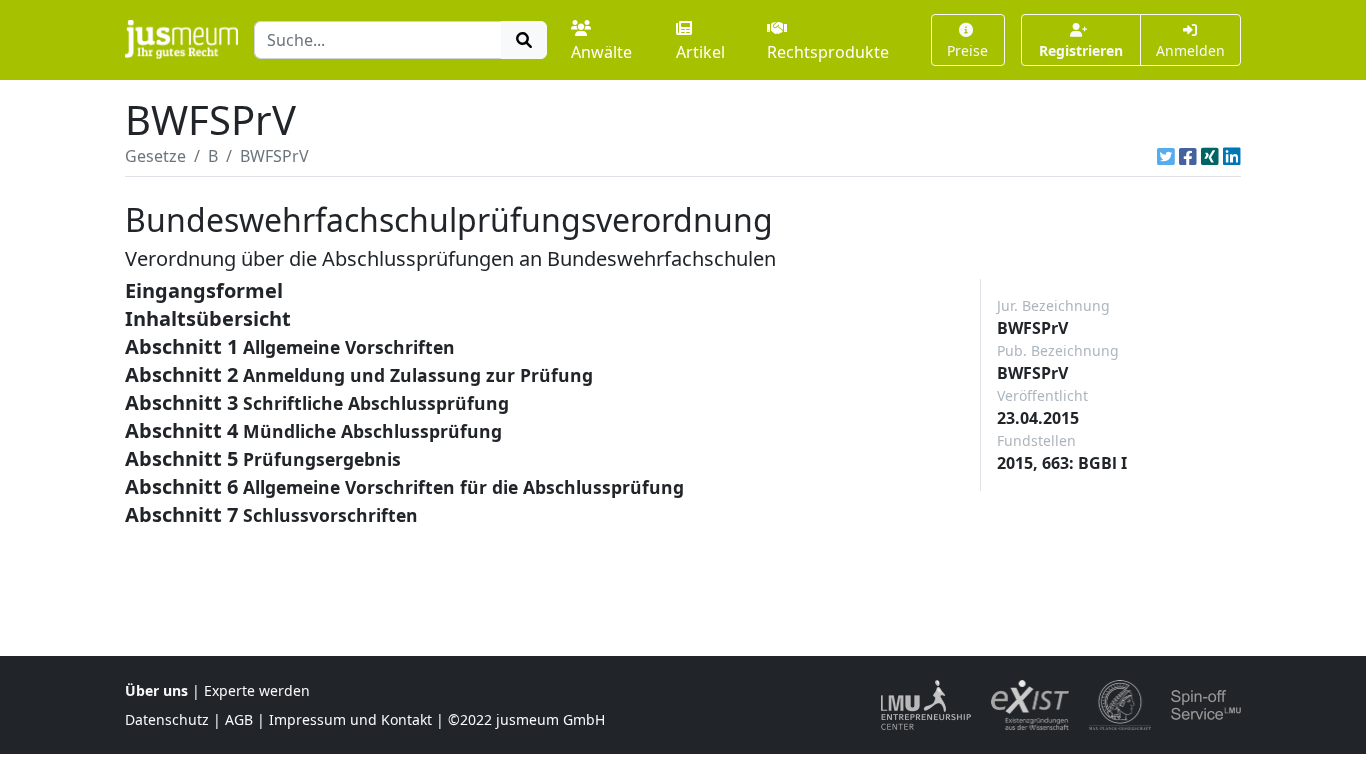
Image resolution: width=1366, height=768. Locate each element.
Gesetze (155, 156)
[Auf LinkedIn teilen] (1232, 156)
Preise (967, 50)
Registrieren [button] (1081, 50)
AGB (239, 719)
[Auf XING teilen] (1210, 156)
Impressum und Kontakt (350, 719)
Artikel (700, 52)
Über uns (156, 690)
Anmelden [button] (1190, 50)
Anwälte (601, 52)
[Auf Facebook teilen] (1188, 156)
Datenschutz (167, 719)
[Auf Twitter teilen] (1166, 156)
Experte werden (257, 690)
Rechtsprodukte (828, 52)
